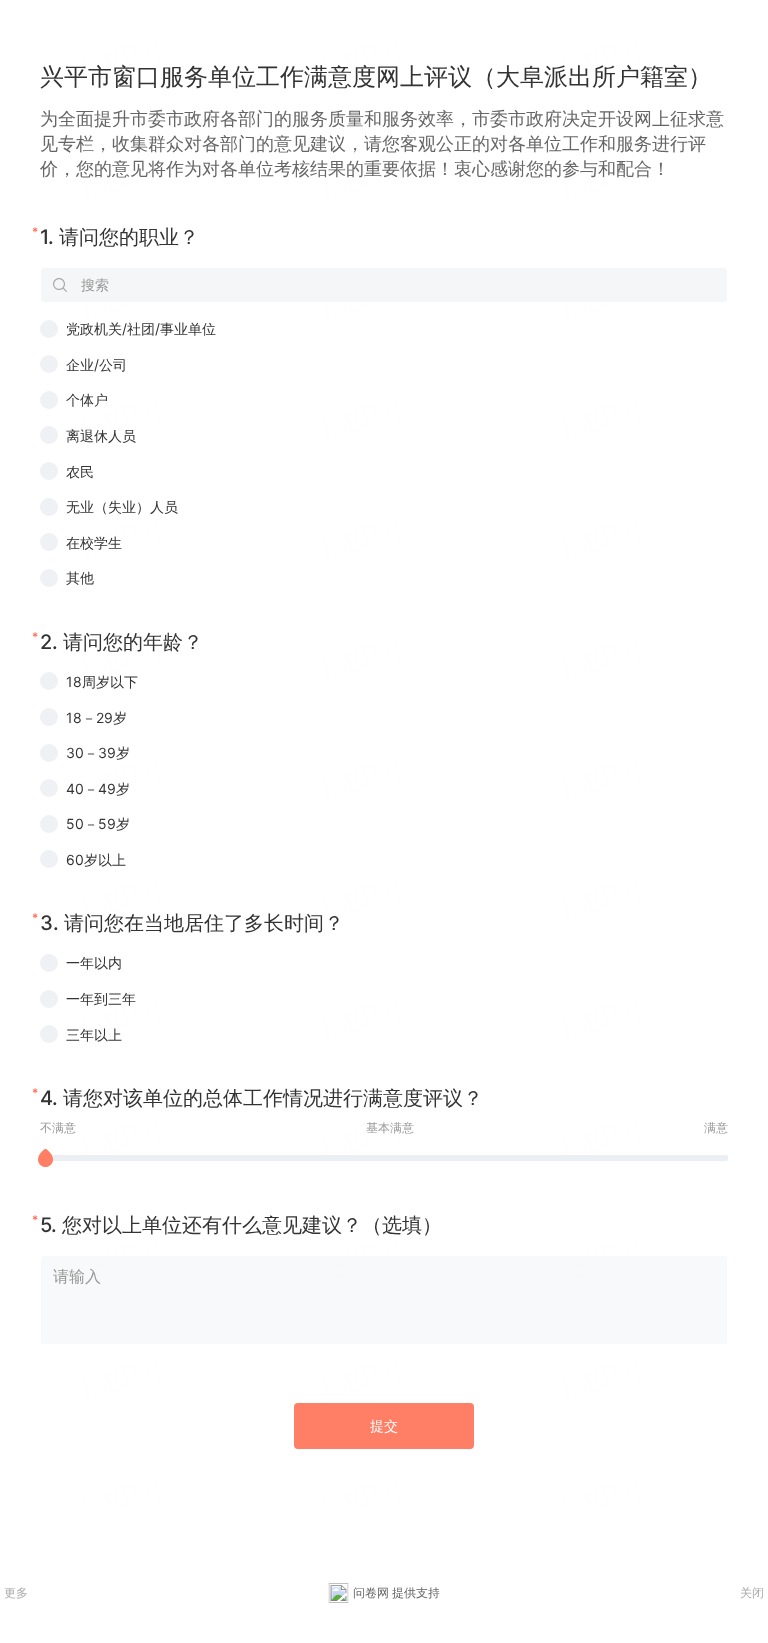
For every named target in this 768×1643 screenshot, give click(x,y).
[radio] (384, 329)
